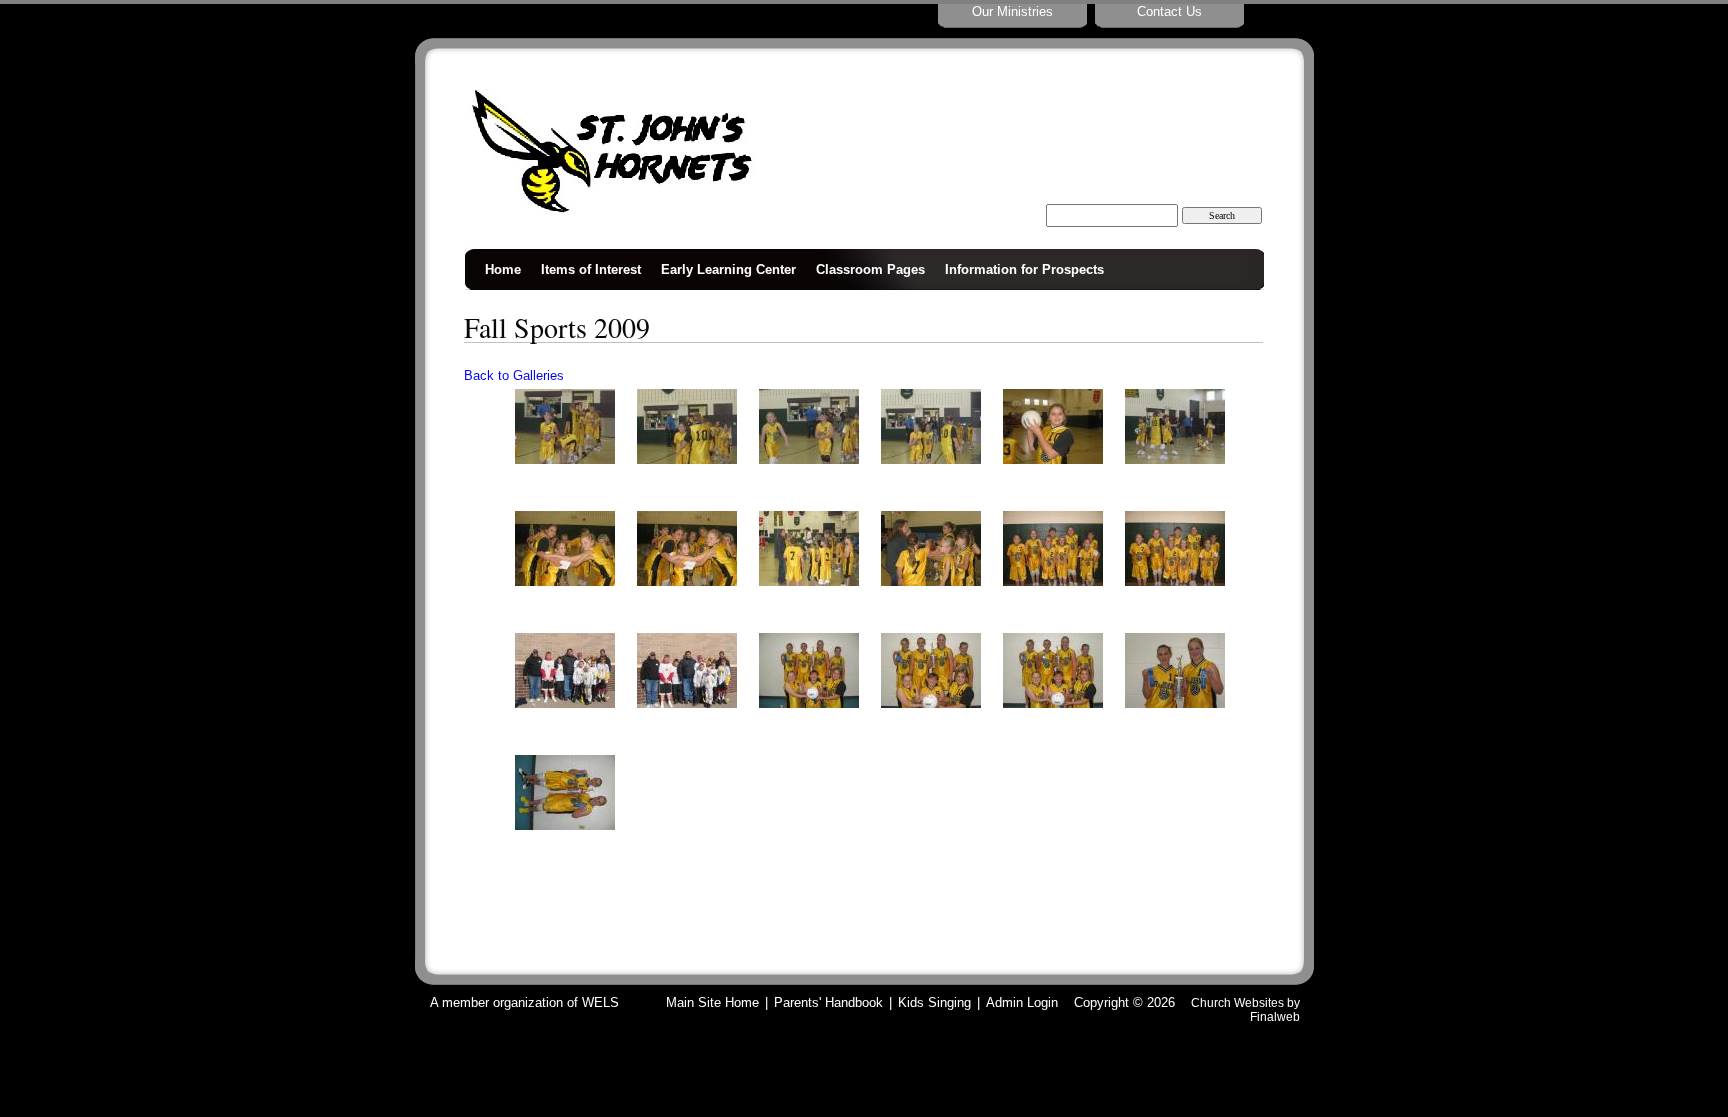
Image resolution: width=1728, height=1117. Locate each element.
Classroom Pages (870, 269)
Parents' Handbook (828, 1002)
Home (503, 269)
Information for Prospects (1024, 269)
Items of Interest (591, 269)
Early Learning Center (728, 269)
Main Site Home (712, 1002)
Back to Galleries (514, 375)
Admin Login (1022, 1002)
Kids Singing (934, 1002)
